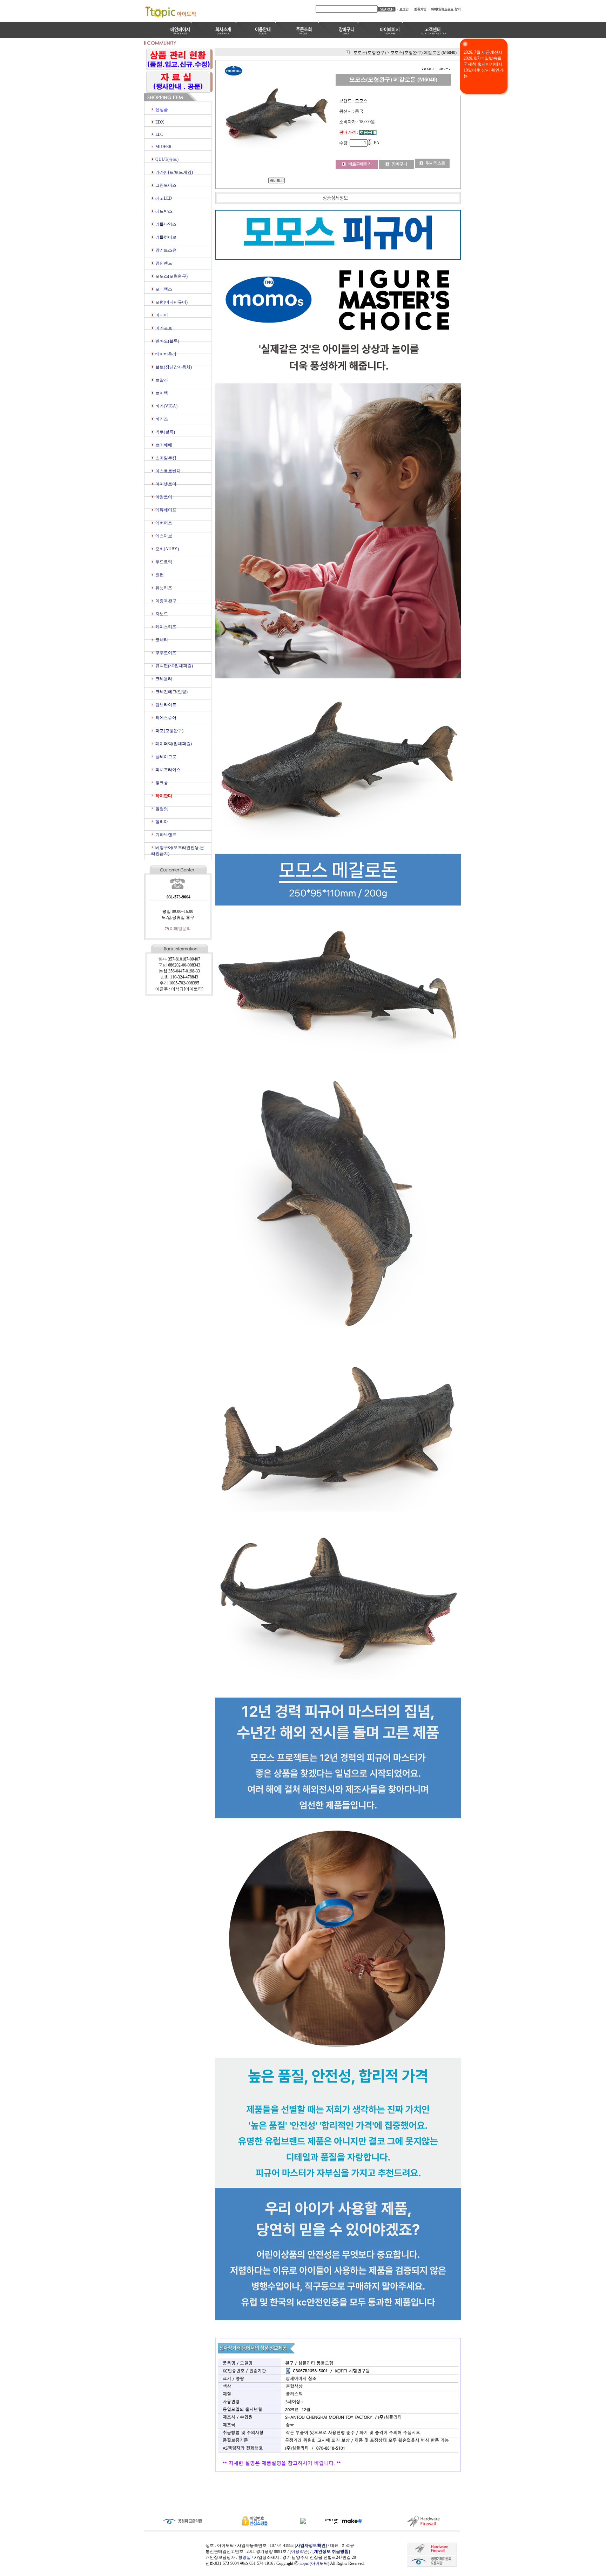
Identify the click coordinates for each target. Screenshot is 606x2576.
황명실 (244, 2557)
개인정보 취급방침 (331, 2551)
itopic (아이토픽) (315, 2563)
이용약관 (299, 2551)
